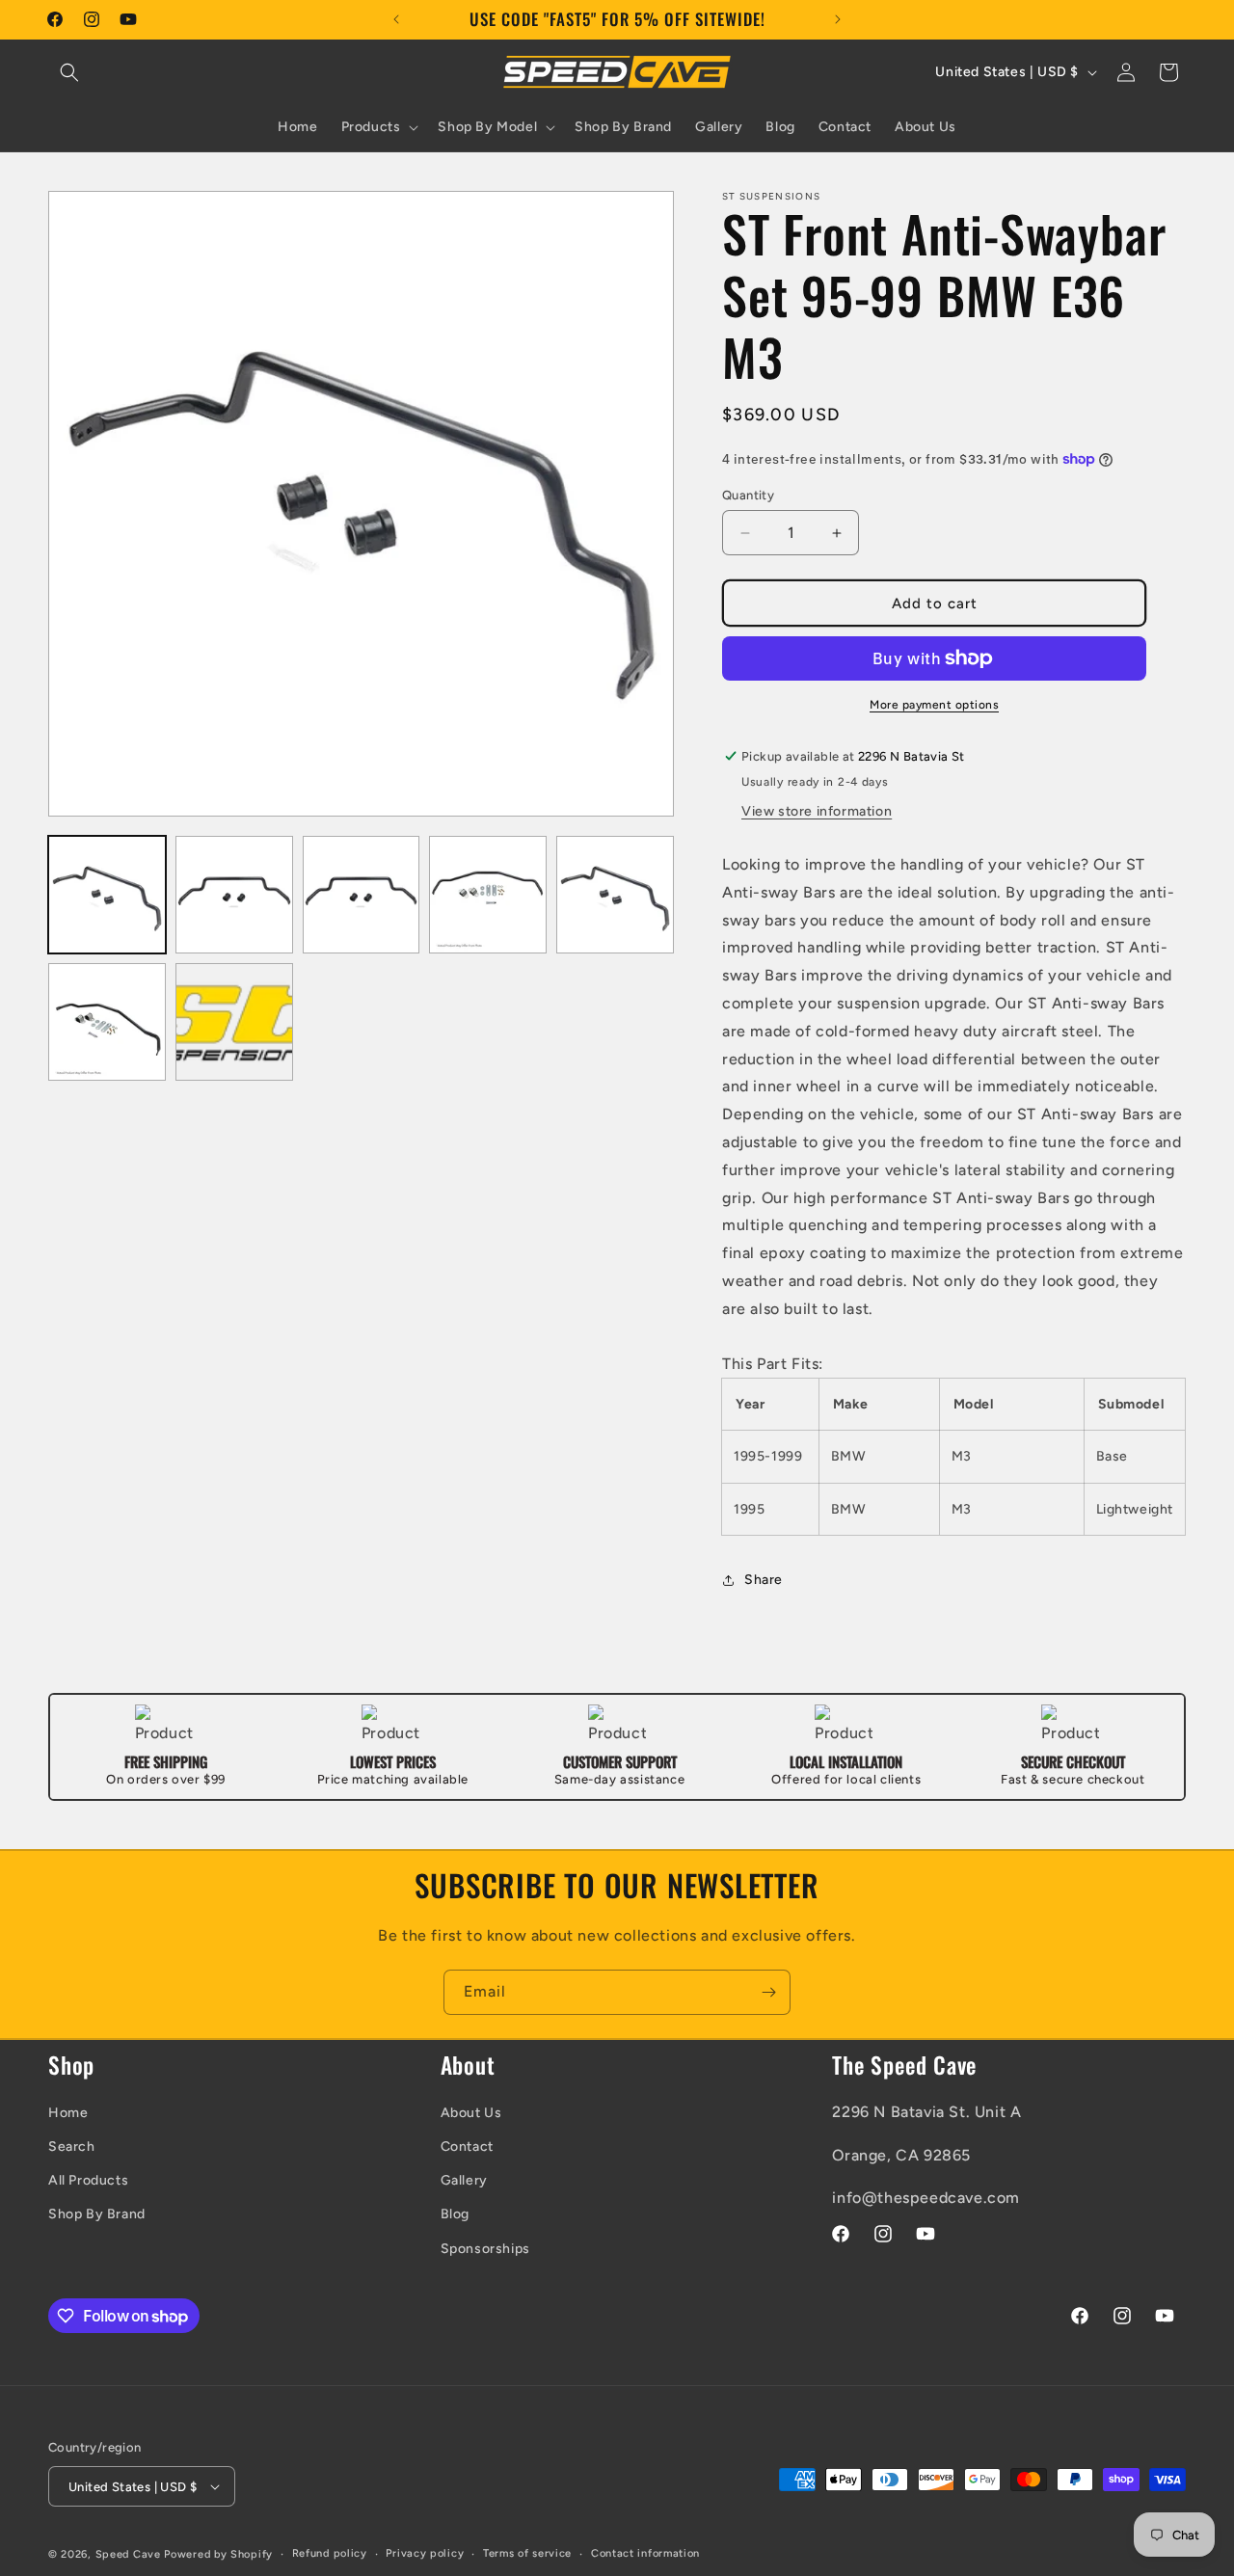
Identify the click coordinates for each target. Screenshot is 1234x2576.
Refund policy (330, 2553)
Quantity (748, 495)
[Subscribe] (768, 1992)
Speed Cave (128, 2554)
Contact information (645, 2553)
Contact (467, 2147)
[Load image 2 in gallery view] (234, 895)
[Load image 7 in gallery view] (234, 1022)
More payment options (934, 705)
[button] (69, 72)
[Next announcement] (838, 19)
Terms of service (527, 2553)
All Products (88, 2180)
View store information (817, 811)
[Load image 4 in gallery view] (488, 895)
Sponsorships (485, 2249)
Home (68, 2113)
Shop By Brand (97, 2214)
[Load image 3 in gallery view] (362, 895)
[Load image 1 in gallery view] (107, 895)
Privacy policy (425, 2553)
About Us (471, 2113)
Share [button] (764, 1580)
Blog (455, 2214)
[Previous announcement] (396, 19)
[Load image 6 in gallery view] (107, 1022)
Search (72, 2147)
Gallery (464, 2180)
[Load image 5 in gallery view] (615, 895)
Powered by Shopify (218, 2554)
